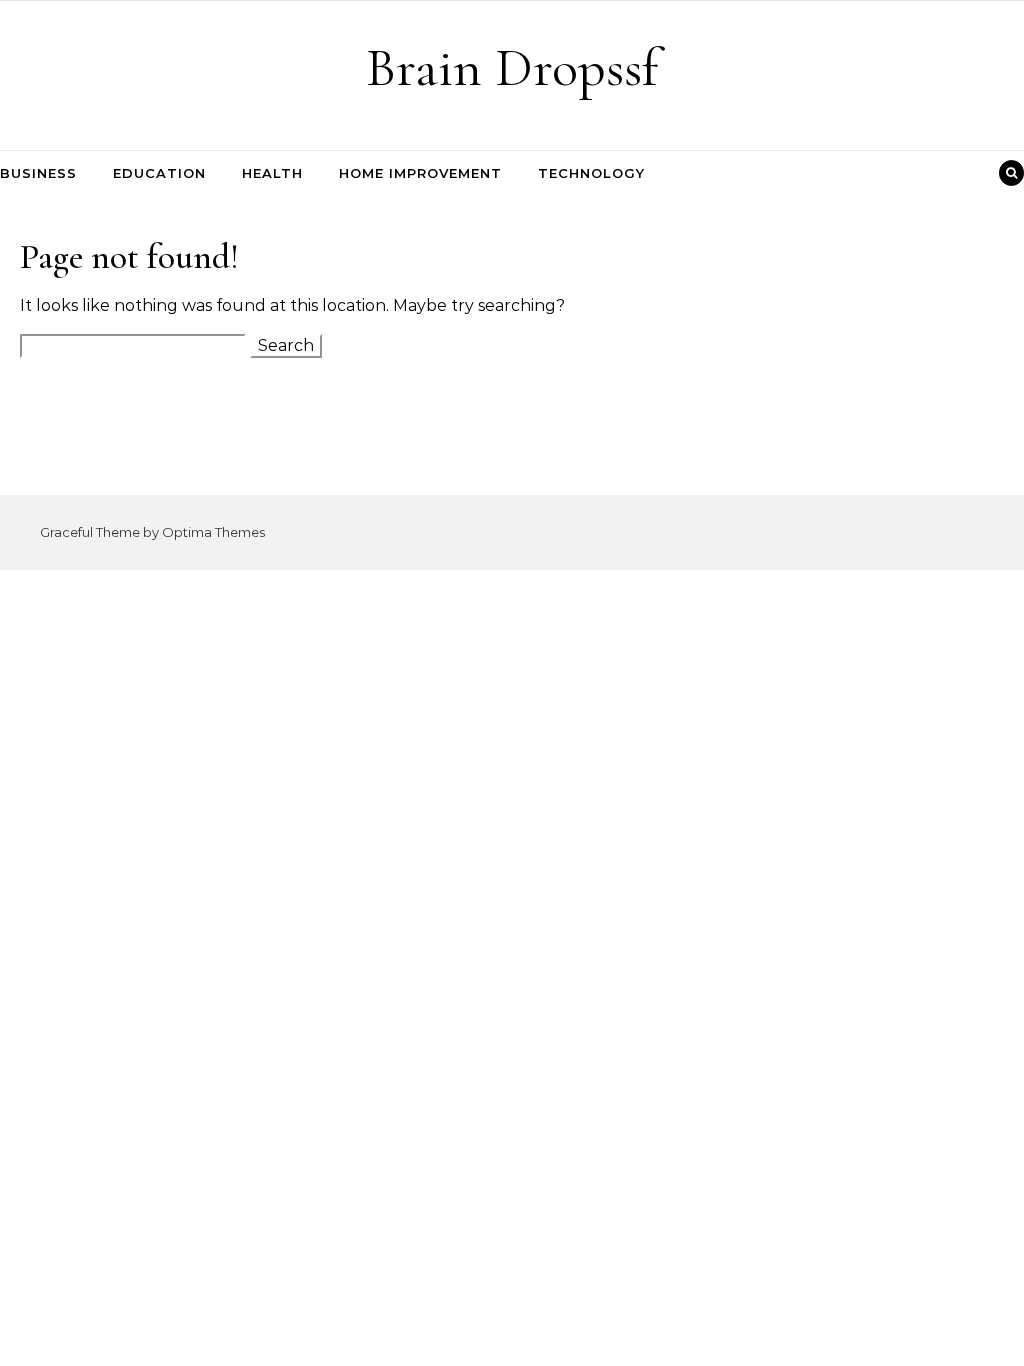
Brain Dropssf (512, 67)
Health (272, 173)
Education (159, 173)
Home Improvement (420, 173)
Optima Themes (213, 532)
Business (38, 173)
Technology (591, 173)
